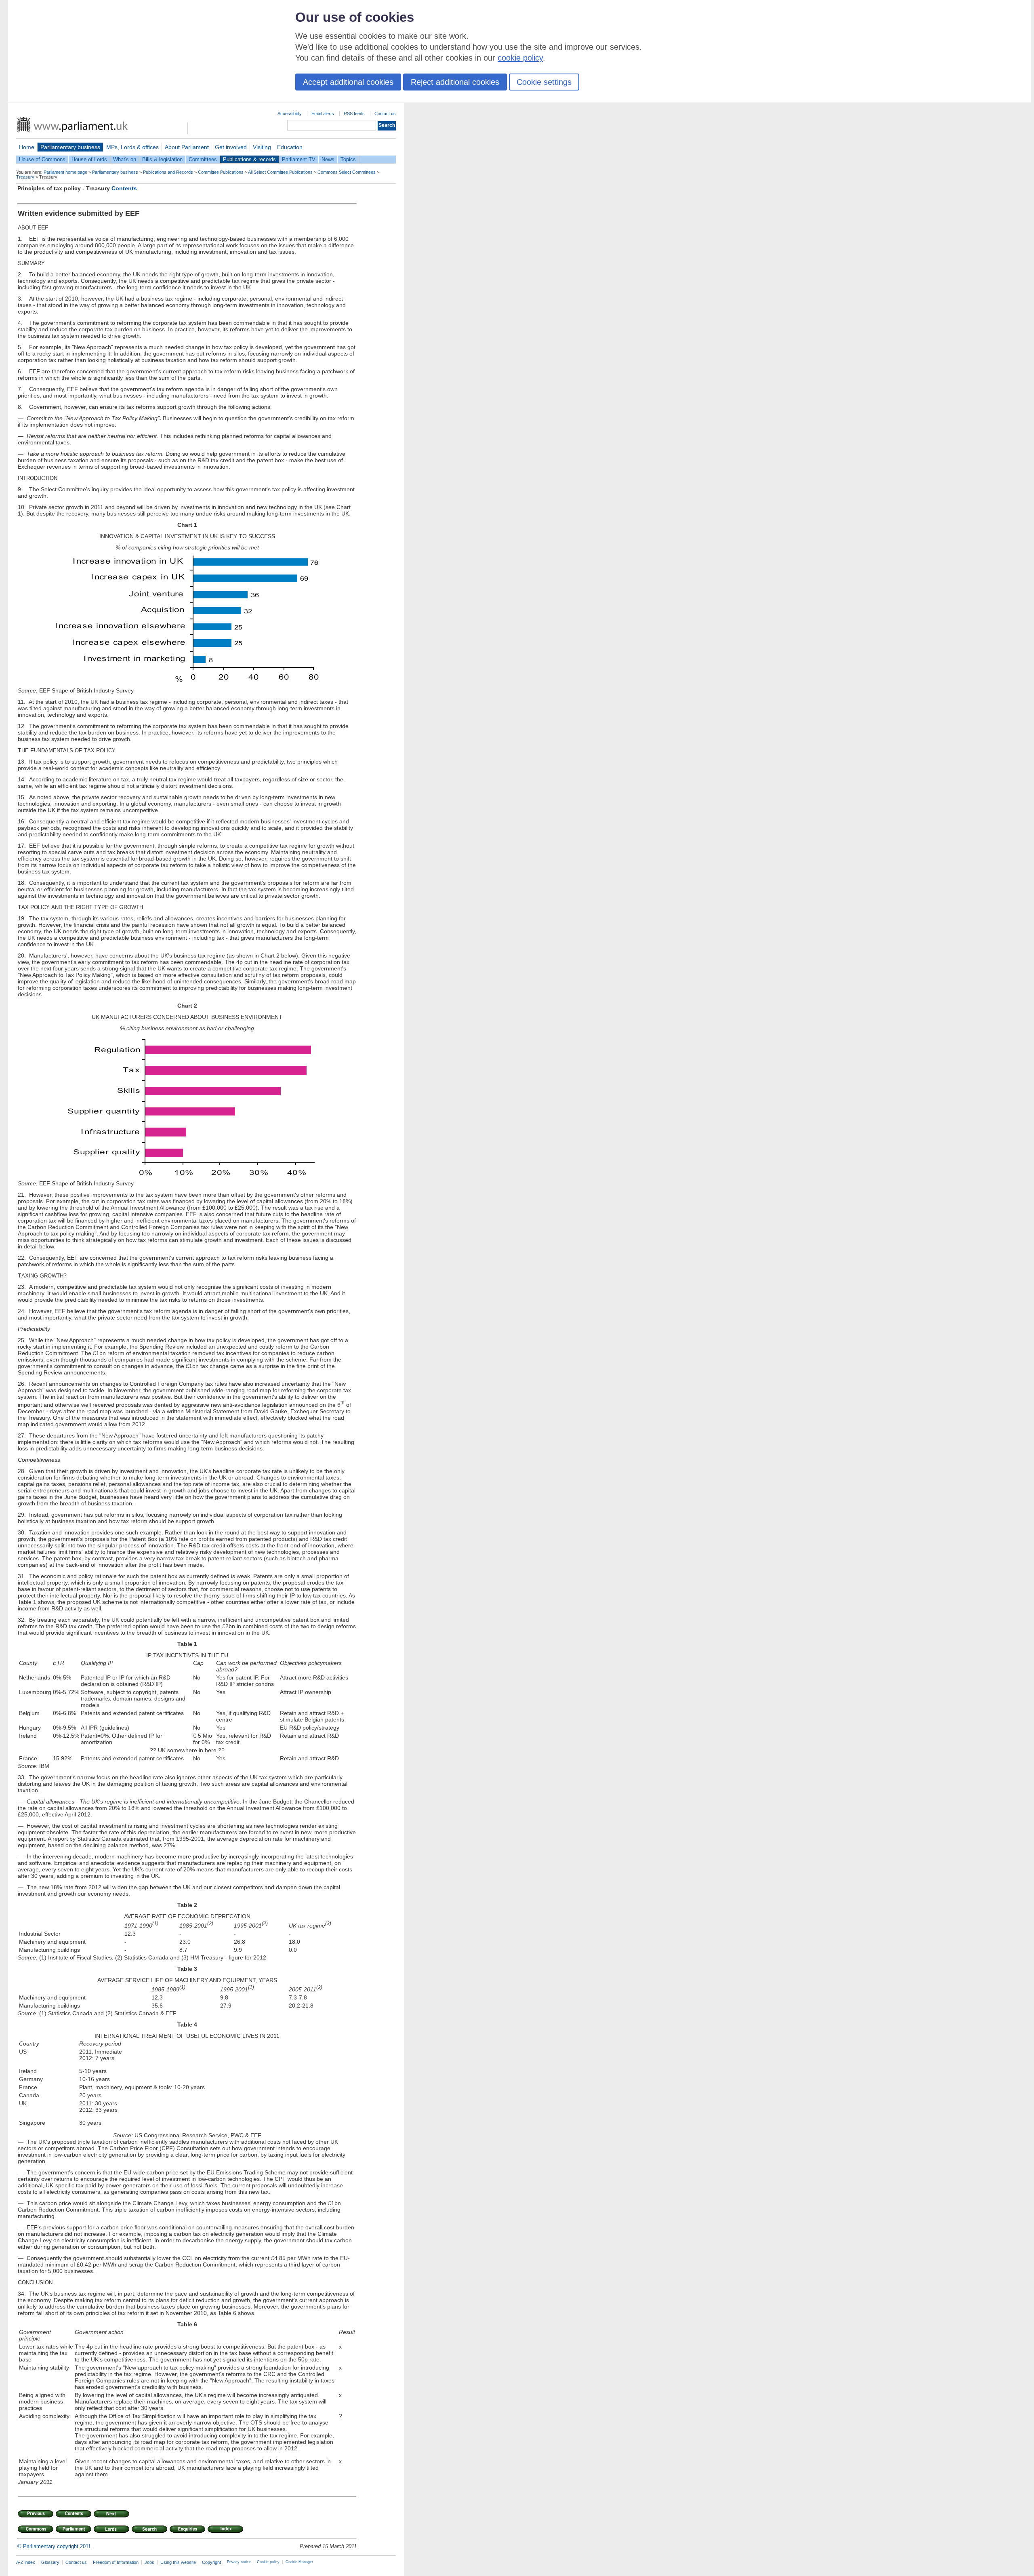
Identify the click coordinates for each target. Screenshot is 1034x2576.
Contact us (385, 114)
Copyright (211, 2562)
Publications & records (249, 159)
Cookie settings (544, 82)
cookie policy (520, 58)
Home (27, 147)
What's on (125, 159)
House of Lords (89, 159)
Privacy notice (239, 2562)
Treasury (25, 177)
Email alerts (323, 114)
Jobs (149, 2562)
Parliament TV (299, 159)
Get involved (231, 147)
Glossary (50, 2562)
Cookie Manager (299, 2562)
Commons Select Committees (347, 172)
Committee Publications (221, 172)
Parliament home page (65, 172)
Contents (124, 188)
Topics (348, 159)
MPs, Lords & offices (132, 147)
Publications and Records (168, 172)
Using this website (178, 2562)
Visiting (262, 147)
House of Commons (42, 159)
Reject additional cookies (455, 82)
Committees (203, 159)
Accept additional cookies (348, 82)
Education (290, 147)
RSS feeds (354, 114)
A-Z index (26, 2562)
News (328, 159)
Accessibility (290, 114)
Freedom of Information (116, 2562)
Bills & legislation (162, 159)
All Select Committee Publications (280, 172)
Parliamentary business (70, 147)
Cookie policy (268, 2562)
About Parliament (187, 147)
